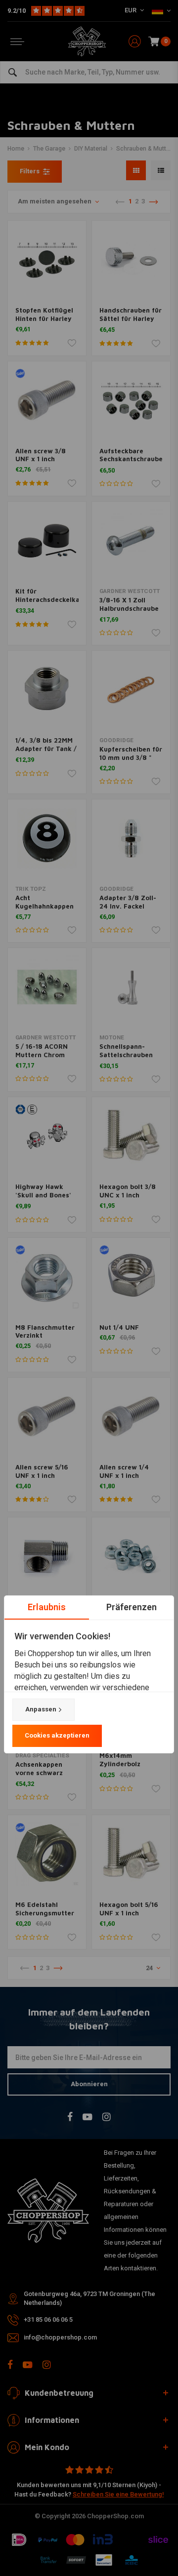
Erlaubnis (47, 1607)
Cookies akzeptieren (57, 1735)
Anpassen (41, 1709)
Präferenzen (132, 1607)
